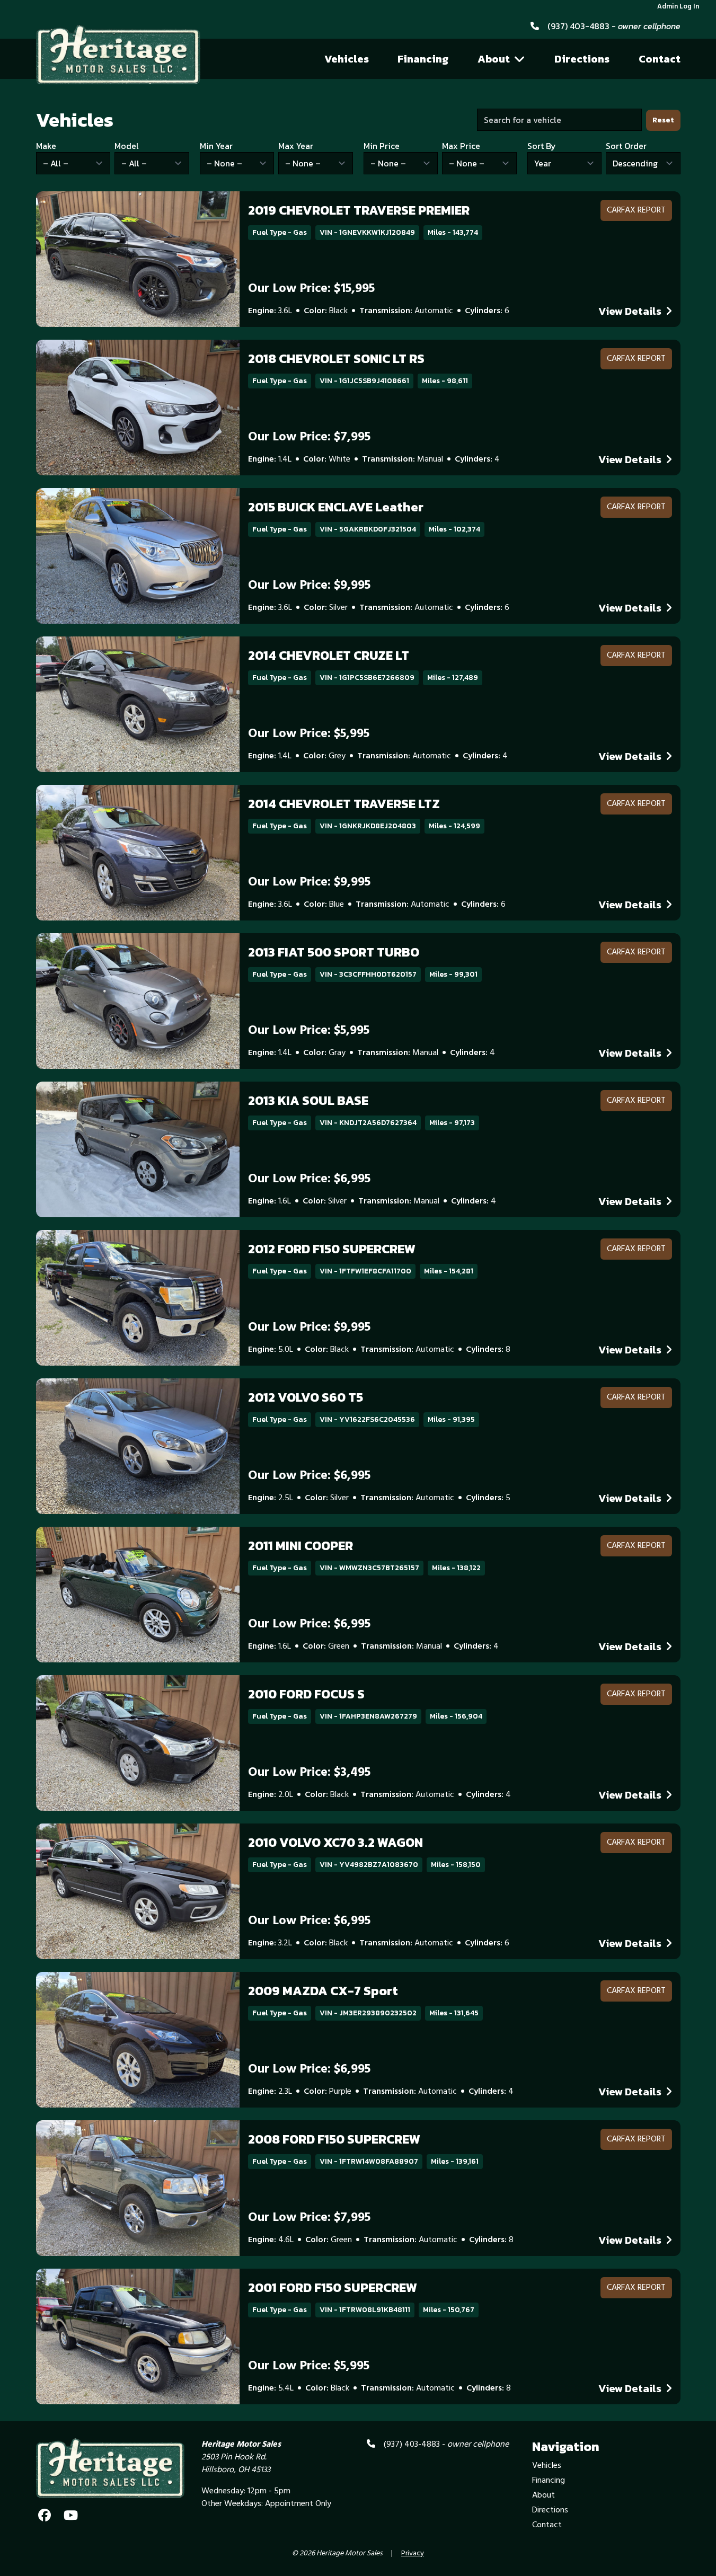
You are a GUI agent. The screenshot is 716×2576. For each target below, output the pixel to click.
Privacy (413, 2554)
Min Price (382, 146)
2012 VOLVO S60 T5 (306, 1397)
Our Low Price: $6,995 (309, 1179)
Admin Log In (678, 7)
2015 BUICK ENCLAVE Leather (336, 507)
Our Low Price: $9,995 (309, 586)
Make (46, 146)
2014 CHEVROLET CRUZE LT (329, 655)
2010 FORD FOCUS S (306, 1694)
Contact (660, 59)
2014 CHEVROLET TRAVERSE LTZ (344, 804)
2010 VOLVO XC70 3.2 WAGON (335, 1842)
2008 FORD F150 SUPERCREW (334, 2139)
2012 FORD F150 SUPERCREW (332, 1249)
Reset (663, 120)
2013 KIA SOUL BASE (308, 1100)
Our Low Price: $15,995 (311, 289)
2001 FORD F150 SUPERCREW (333, 2287)
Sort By (542, 146)
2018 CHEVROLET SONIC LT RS (336, 358)
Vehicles (347, 59)
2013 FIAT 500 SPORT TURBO (334, 952)
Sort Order (626, 146)
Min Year (216, 146)
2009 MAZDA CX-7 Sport (323, 1991)
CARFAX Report (636, 210)
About (494, 59)
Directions (582, 59)
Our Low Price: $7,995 (309, 437)
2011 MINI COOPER (300, 1546)
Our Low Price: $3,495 (309, 1773)
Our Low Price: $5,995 (309, 734)
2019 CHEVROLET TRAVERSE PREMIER (359, 210)
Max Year (296, 146)
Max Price (461, 146)
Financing (423, 59)
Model (127, 146)
